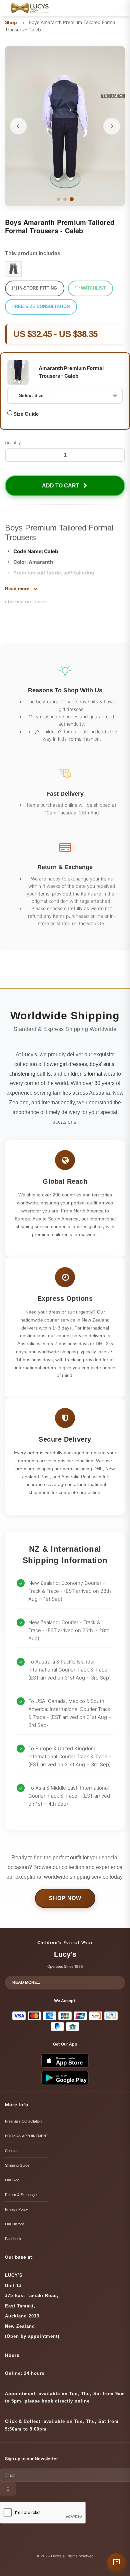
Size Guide (26, 414)
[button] (18, 126)
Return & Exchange (21, 2195)
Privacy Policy (16, 2209)
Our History (14, 2224)
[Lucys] (30, 8)
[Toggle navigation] (122, 8)
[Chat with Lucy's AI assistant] (116, 2562)
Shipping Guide (17, 2165)
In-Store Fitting (37, 288)
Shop (11, 22)
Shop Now (65, 1898)
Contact (11, 2151)
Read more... (26, 1982)
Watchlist (93, 288)
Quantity (13, 443)
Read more (18, 589)
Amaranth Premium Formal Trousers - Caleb (71, 372)
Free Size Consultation (23, 2121)
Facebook (13, 2239)
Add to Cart (62, 486)
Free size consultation (41, 306)
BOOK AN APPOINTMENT (27, 2136)
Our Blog (12, 2180)
